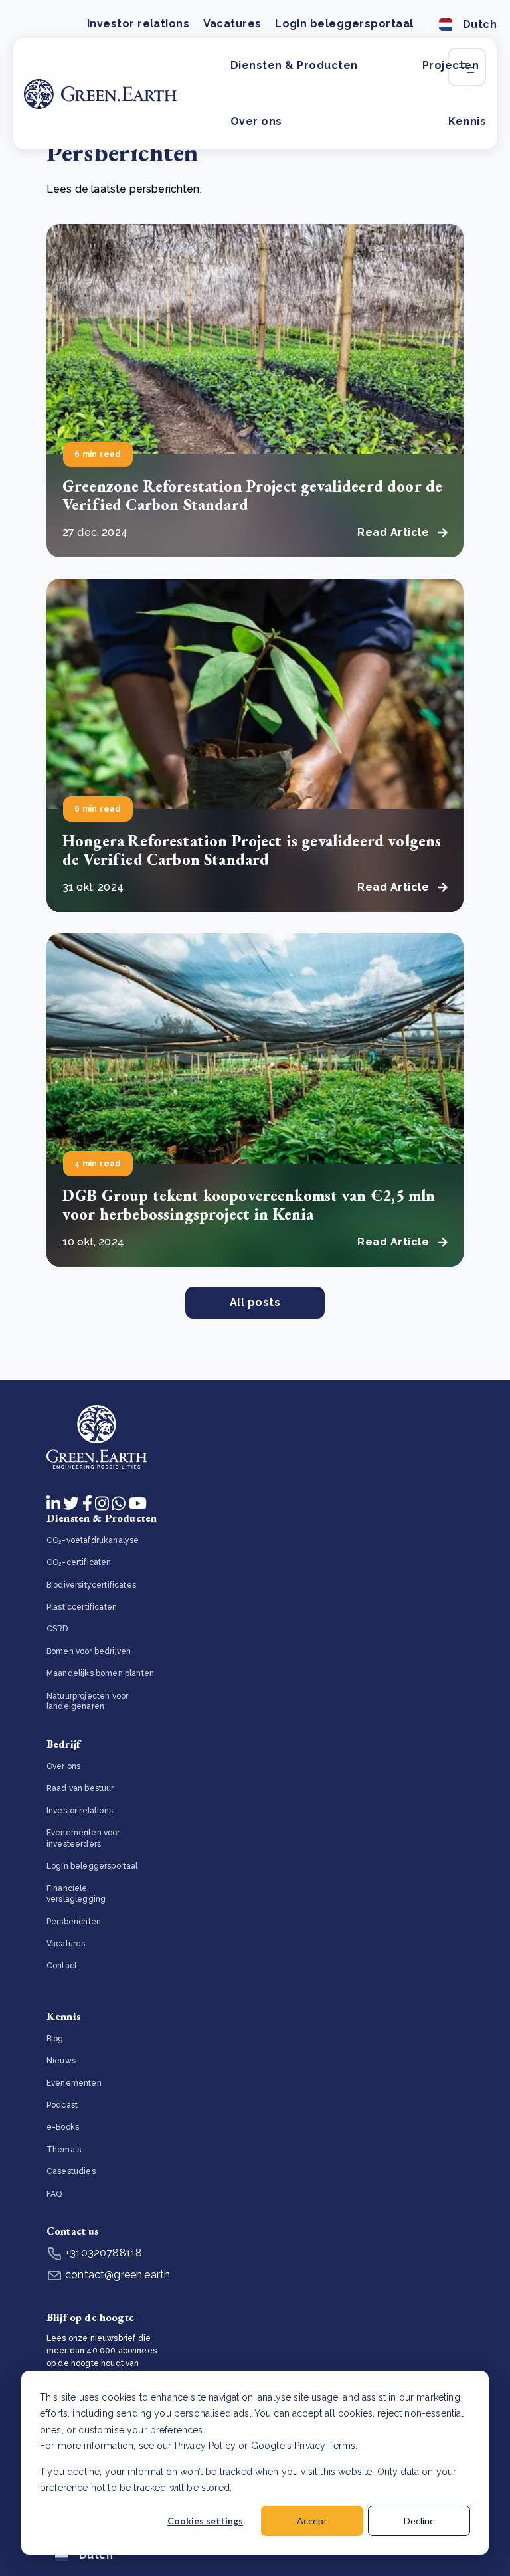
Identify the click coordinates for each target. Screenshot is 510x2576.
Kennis (467, 121)
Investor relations (138, 24)
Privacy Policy (205, 2446)
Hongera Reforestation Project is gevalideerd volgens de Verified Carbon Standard (252, 850)
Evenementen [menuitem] (74, 2083)
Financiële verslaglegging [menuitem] (76, 1894)
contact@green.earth (116, 2275)
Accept (312, 2521)
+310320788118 (102, 2253)
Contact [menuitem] (62, 1966)
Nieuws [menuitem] (61, 2061)
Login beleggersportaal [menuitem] (92, 1866)
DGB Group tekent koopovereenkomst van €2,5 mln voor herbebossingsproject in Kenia (249, 1205)
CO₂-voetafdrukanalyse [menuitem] (93, 1540)
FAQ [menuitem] (54, 2194)
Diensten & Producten (294, 65)
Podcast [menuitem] (62, 2105)
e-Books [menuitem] (63, 2127)
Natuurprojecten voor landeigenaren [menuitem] (87, 1702)
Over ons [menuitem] (63, 1766)
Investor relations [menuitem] (80, 1811)
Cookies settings (205, 2521)
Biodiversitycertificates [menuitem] (91, 1585)
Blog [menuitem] (55, 2039)
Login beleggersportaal (344, 24)
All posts (255, 1302)
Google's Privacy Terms (303, 2446)
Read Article (393, 532)
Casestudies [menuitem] (71, 2171)
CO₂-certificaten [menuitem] (79, 1562)
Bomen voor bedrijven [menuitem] (89, 1651)
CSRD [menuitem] (57, 1629)
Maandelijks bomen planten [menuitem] (100, 1673)
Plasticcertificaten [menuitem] (82, 1607)
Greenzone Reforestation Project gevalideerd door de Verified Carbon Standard (252, 496)
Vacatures (232, 24)
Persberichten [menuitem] (74, 1922)
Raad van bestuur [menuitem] (80, 1788)
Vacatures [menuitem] (66, 1944)
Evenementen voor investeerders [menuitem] (83, 1838)
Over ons (256, 121)
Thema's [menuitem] (64, 2150)
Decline (419, 2521)
